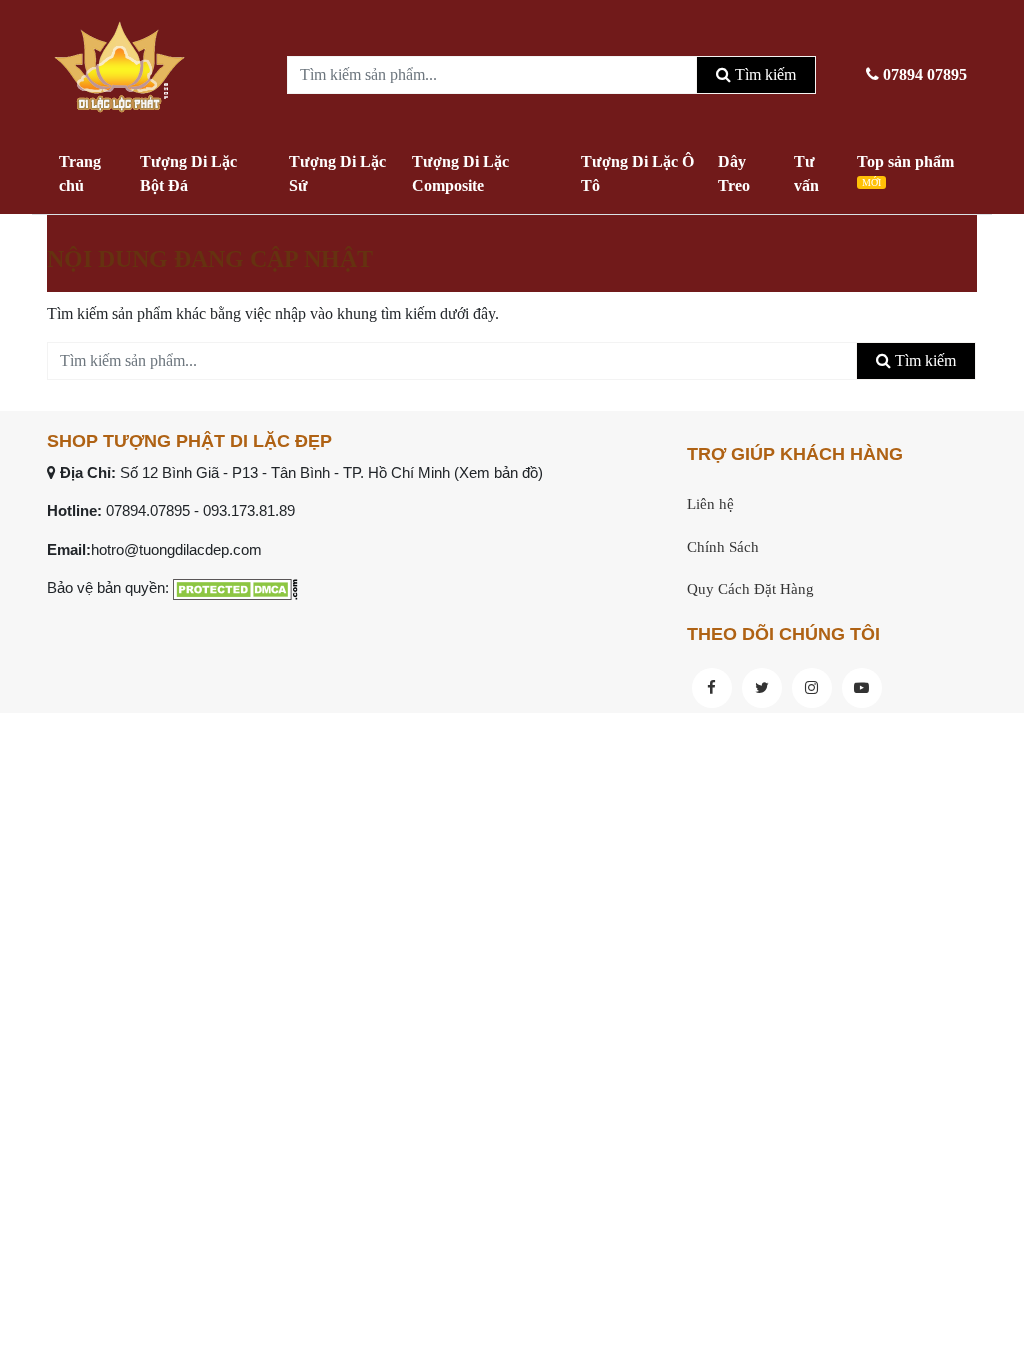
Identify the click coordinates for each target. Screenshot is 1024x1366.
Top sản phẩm (905, 170)
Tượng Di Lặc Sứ (337, 173)
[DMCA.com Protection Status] (235, 587)
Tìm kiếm (763, 74)
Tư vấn (806, 173)
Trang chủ (80, 173)
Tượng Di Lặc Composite (460, 173)
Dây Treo (734, 173)
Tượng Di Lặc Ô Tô (637, 173)
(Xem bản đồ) (498, 472)
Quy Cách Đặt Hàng (750, 589)
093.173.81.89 (249, 510)
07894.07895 (148, 510)
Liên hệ (710, 504)
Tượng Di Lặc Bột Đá (188, 173)
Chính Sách (723, 547)
